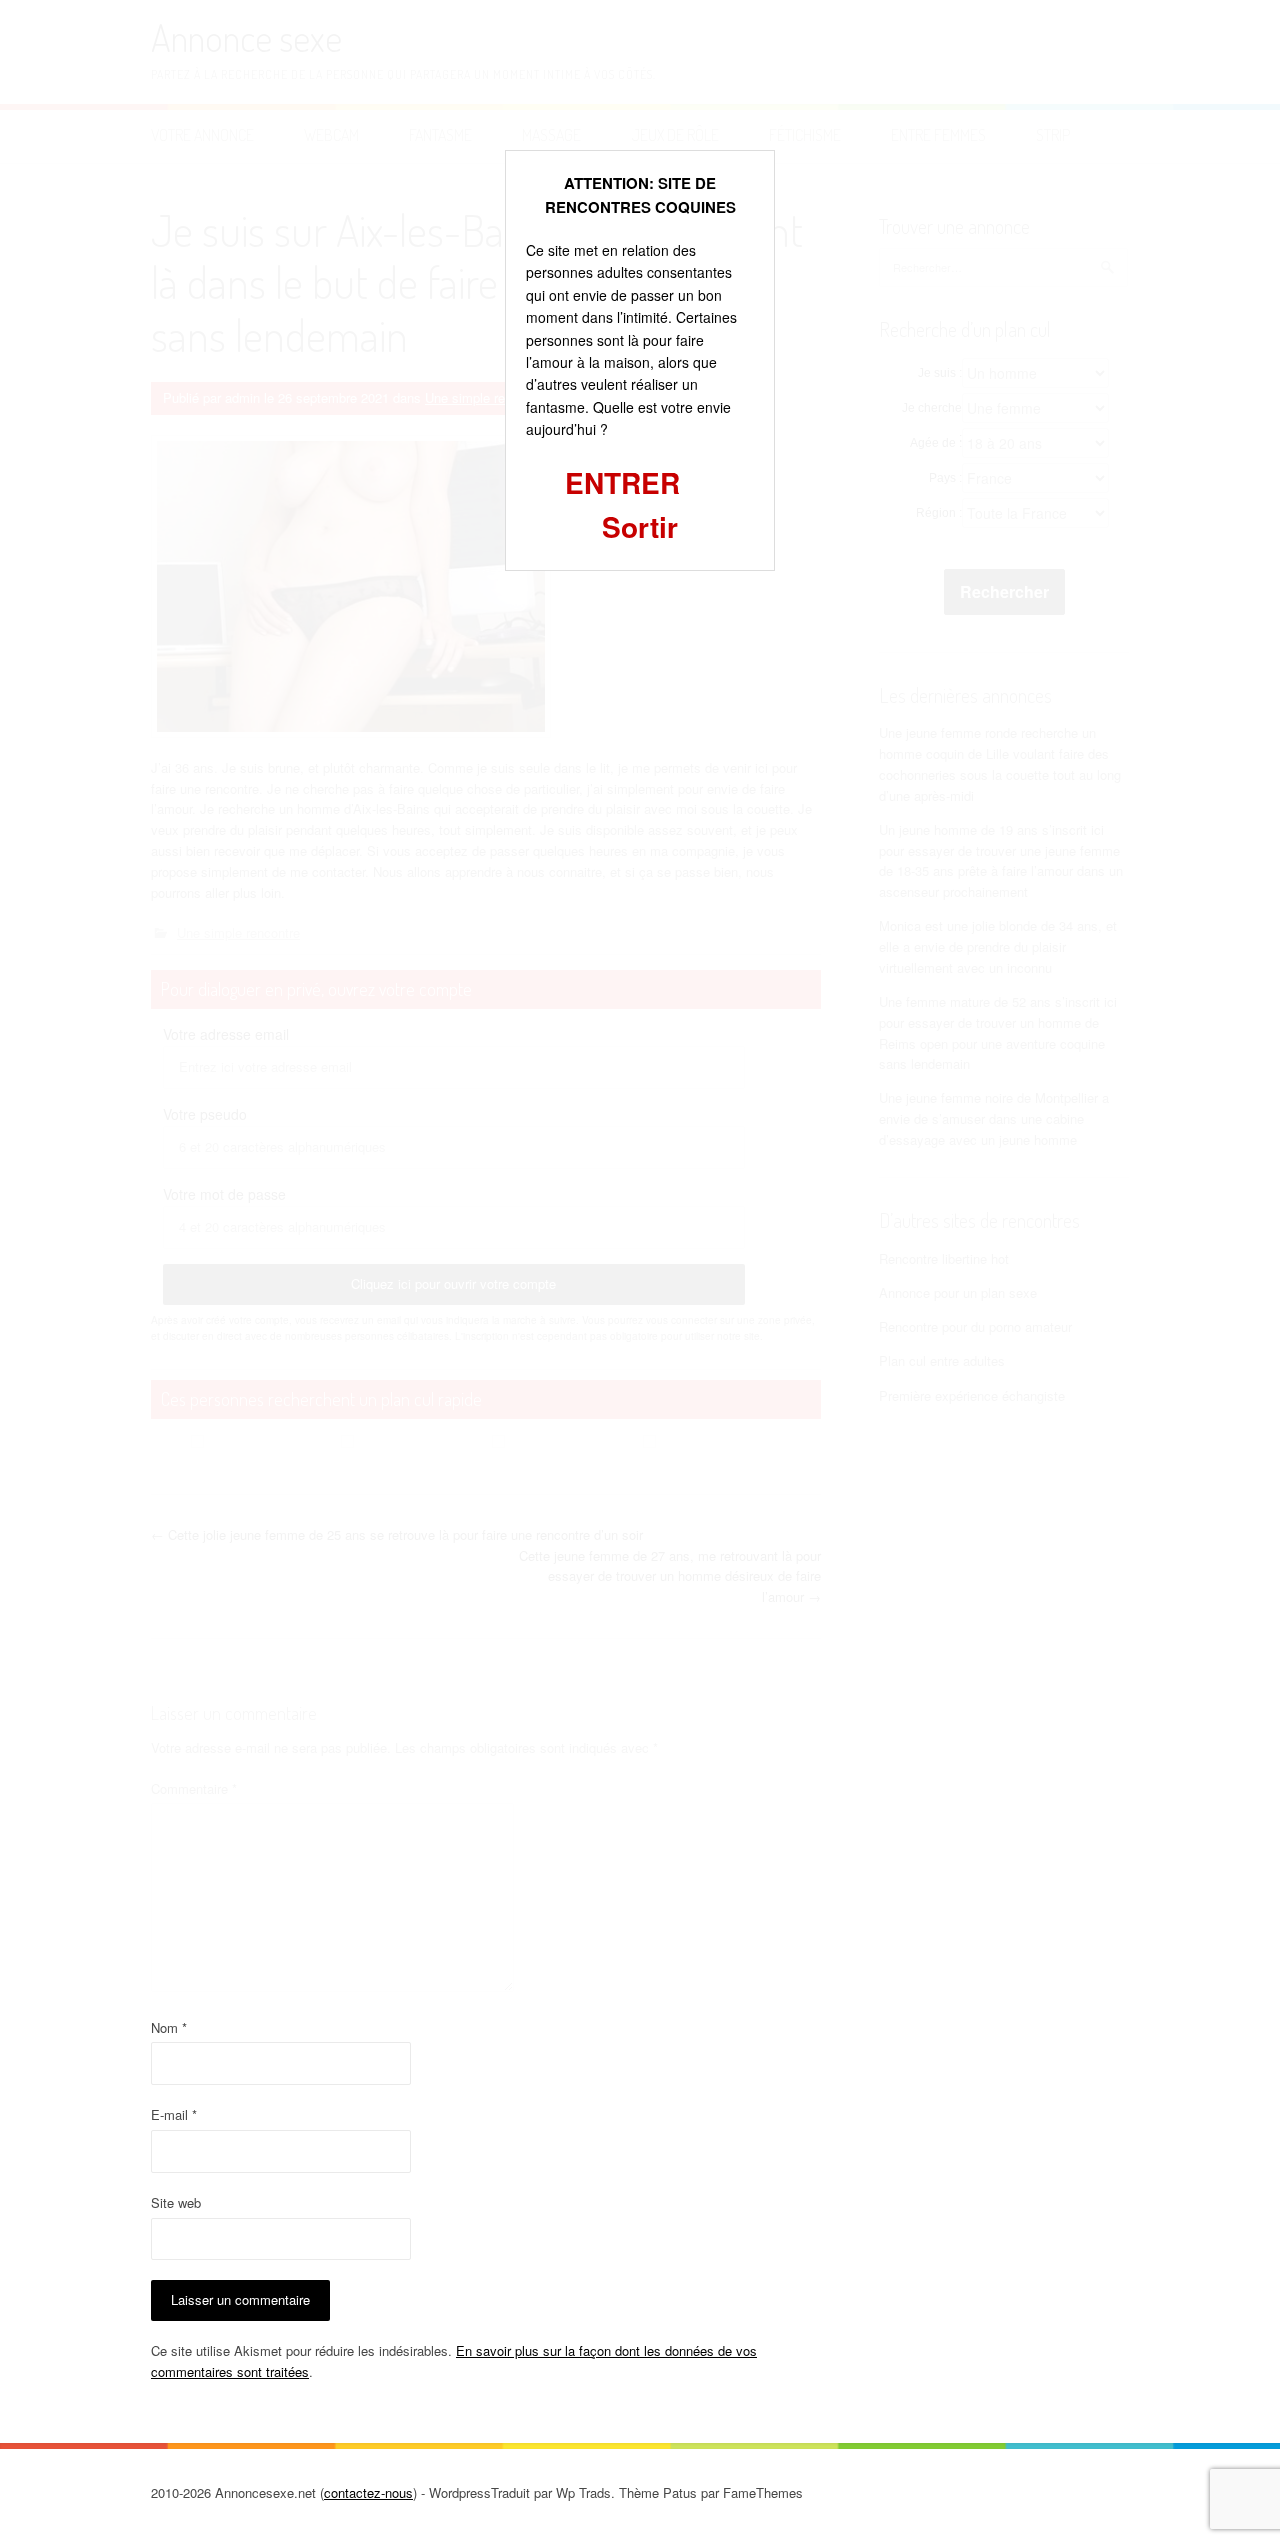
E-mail (174, 2114)
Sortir (640, 526)
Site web (176, 2202)
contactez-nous (368, 2492)
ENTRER (622, 482)
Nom (169, 2027)
